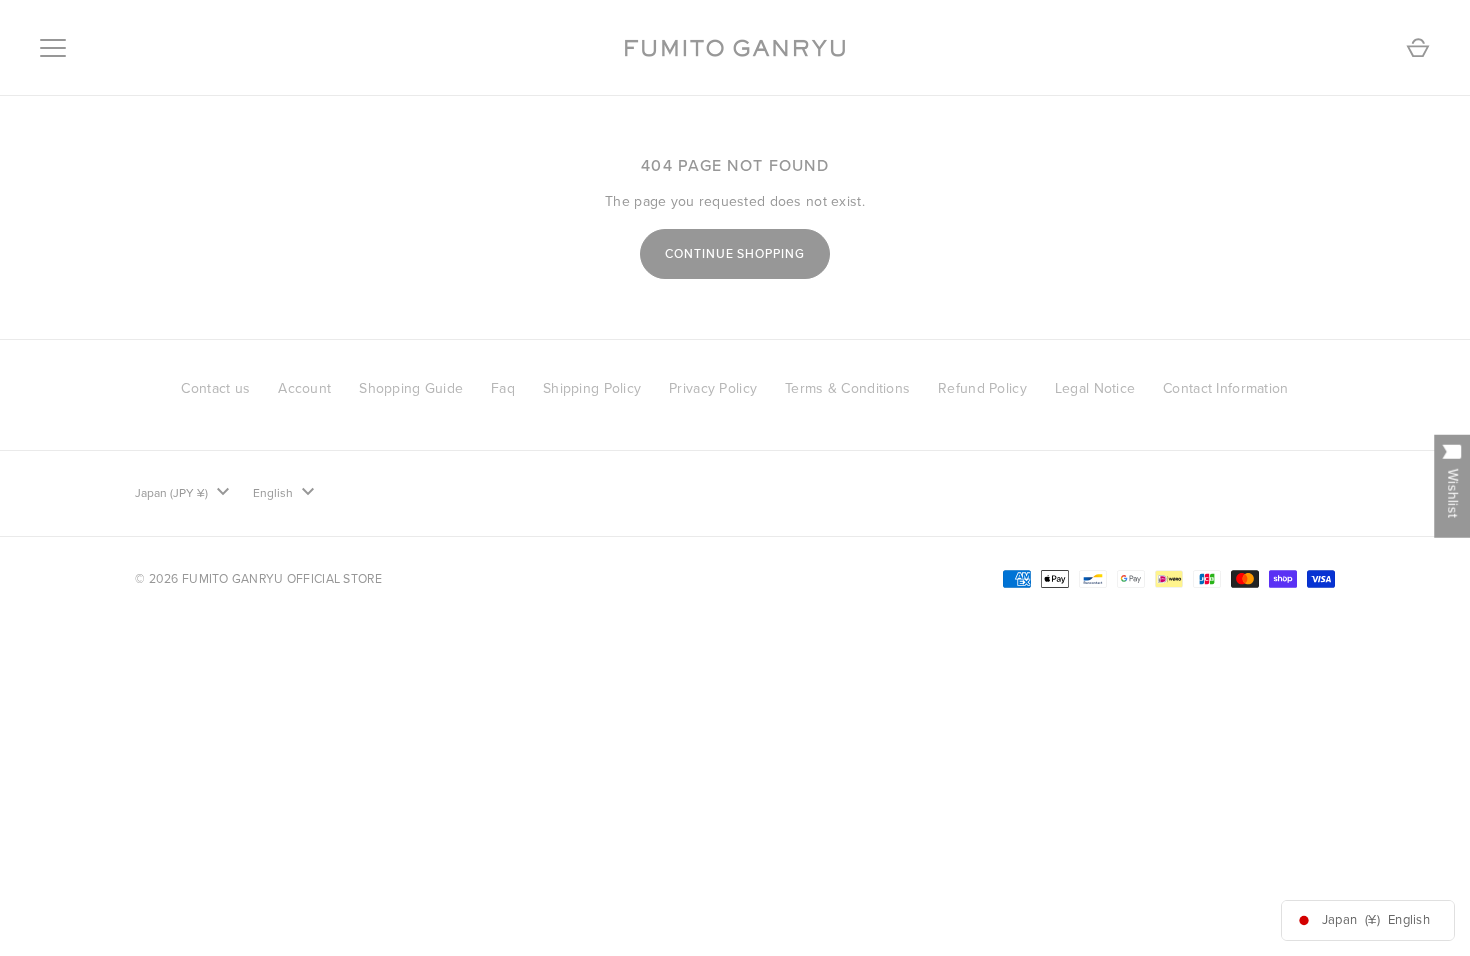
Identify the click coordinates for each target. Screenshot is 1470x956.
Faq (503, 388)
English (273, 493)
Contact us (215, 388)
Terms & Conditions (847, 388)
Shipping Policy (592, 388)
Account (304, 388)
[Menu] (53, 48)
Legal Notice (1095, 388)
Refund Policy (982, 388)
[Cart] (1418, 48)
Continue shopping (735, 254)
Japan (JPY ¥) (171, 493)
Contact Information (1225, 388)
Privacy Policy (713, 388)
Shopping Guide (411, 388)
